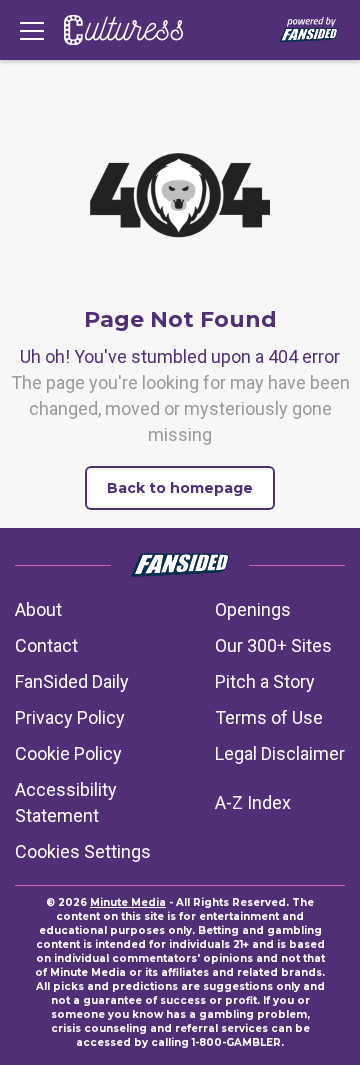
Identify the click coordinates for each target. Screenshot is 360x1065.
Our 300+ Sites (273, 645)
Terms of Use (269, 717)
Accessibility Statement (66, 802)
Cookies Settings (83, 851)
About (38, 609)
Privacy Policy (70, 717)
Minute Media (128, 902)
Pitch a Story (265, 681)
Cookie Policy (68, 753)
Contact (46, 645)
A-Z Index (253, 802)
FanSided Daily (72, 681)
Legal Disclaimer (280, 753)
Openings (253, 609)
